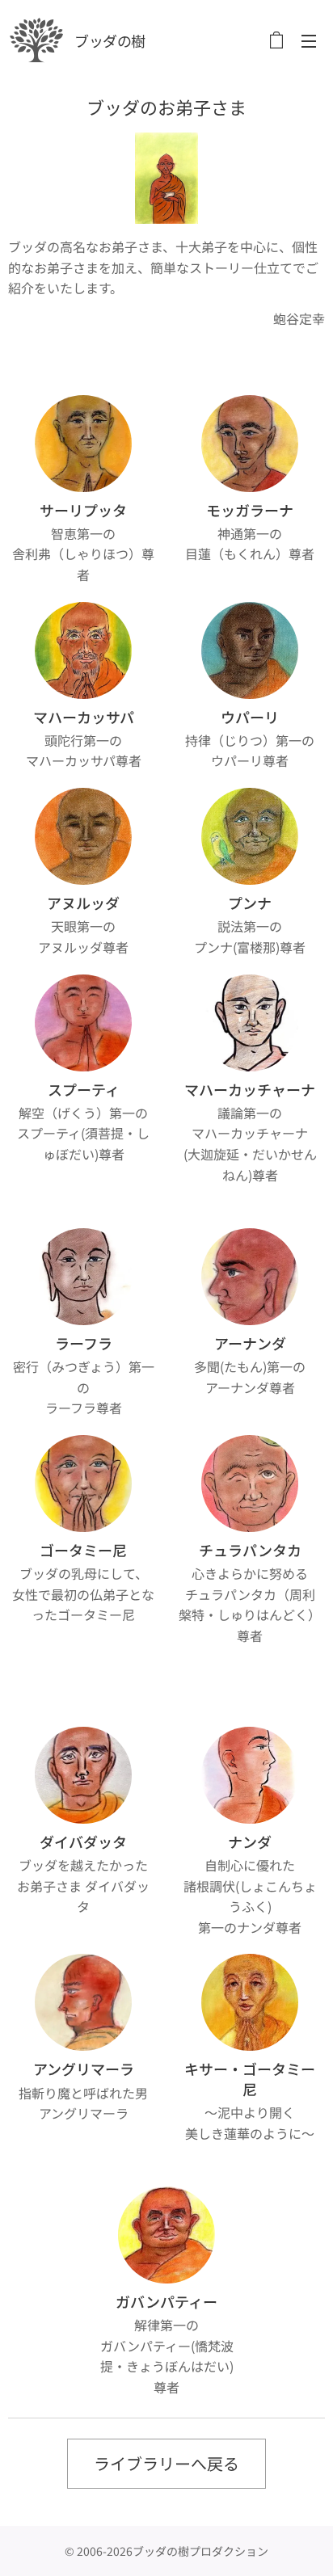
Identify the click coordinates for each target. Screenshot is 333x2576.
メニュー (309, 40)
